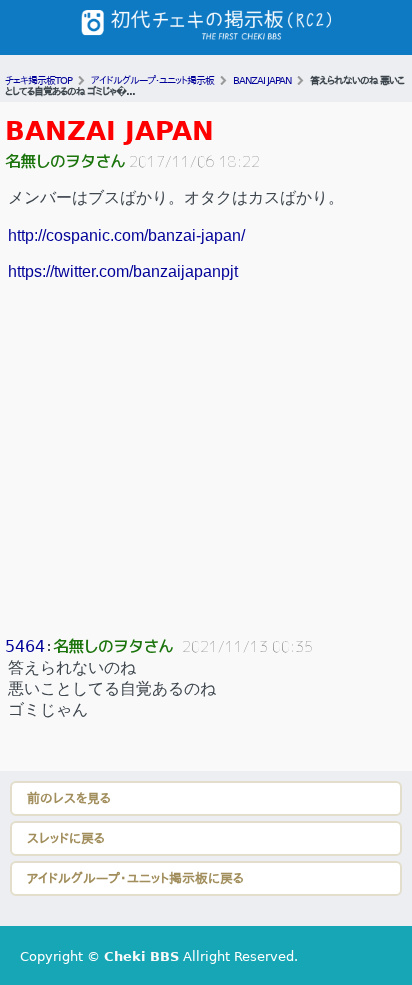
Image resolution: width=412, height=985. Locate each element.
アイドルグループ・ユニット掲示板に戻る (135, 878)
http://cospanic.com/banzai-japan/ (126, 235)
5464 (25, 646)
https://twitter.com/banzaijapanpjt (123, 271)
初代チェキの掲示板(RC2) (206, 27)
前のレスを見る (69, 798)
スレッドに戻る (66, 838)
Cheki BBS (141, 956)
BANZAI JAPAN (109, 131)
